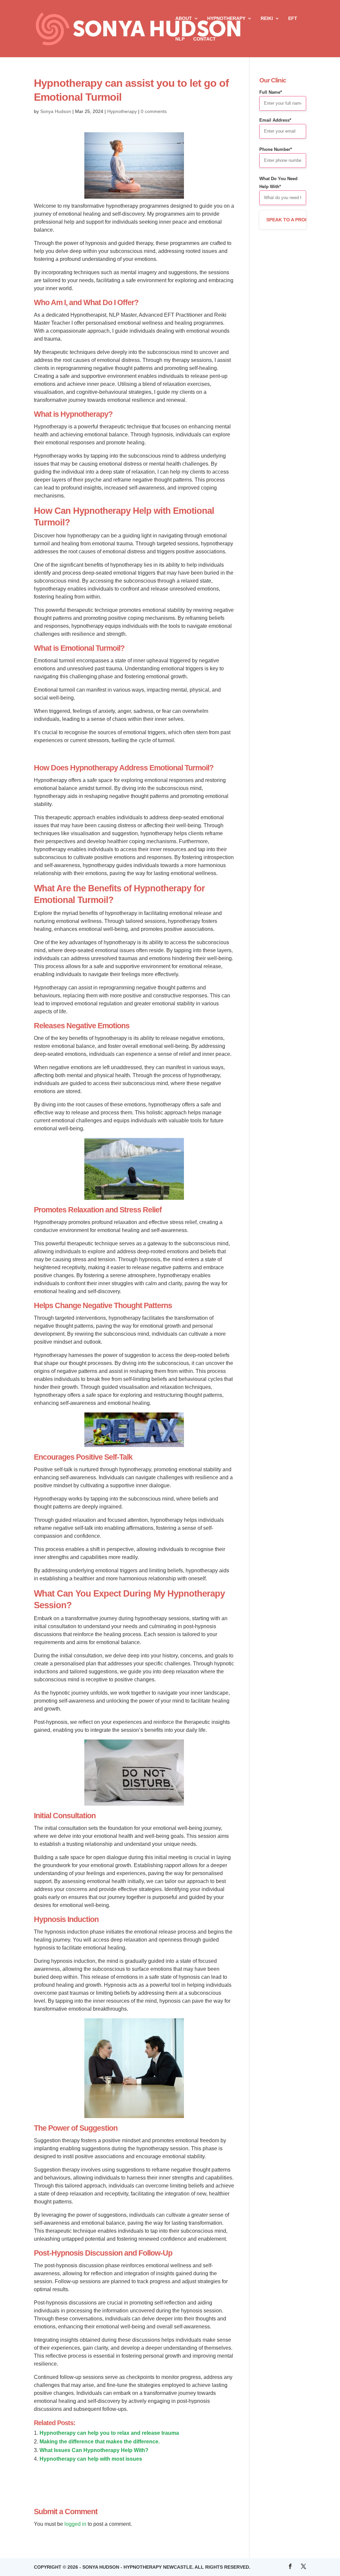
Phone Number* (276, 149)
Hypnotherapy (226, 18)
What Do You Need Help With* (278, 183)
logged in (75, 2524)
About (184, 18)
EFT (293, 18)
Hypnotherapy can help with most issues (91, 2459)
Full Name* (271, 92)
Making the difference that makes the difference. (100, 2442)
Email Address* (275, 120)
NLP (180, 39)
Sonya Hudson (56, 111)
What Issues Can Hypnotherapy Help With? (94, 2450)
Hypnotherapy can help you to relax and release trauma (109, 2433)
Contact (205, 39)
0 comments (154, 111)
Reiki (267, 18)
